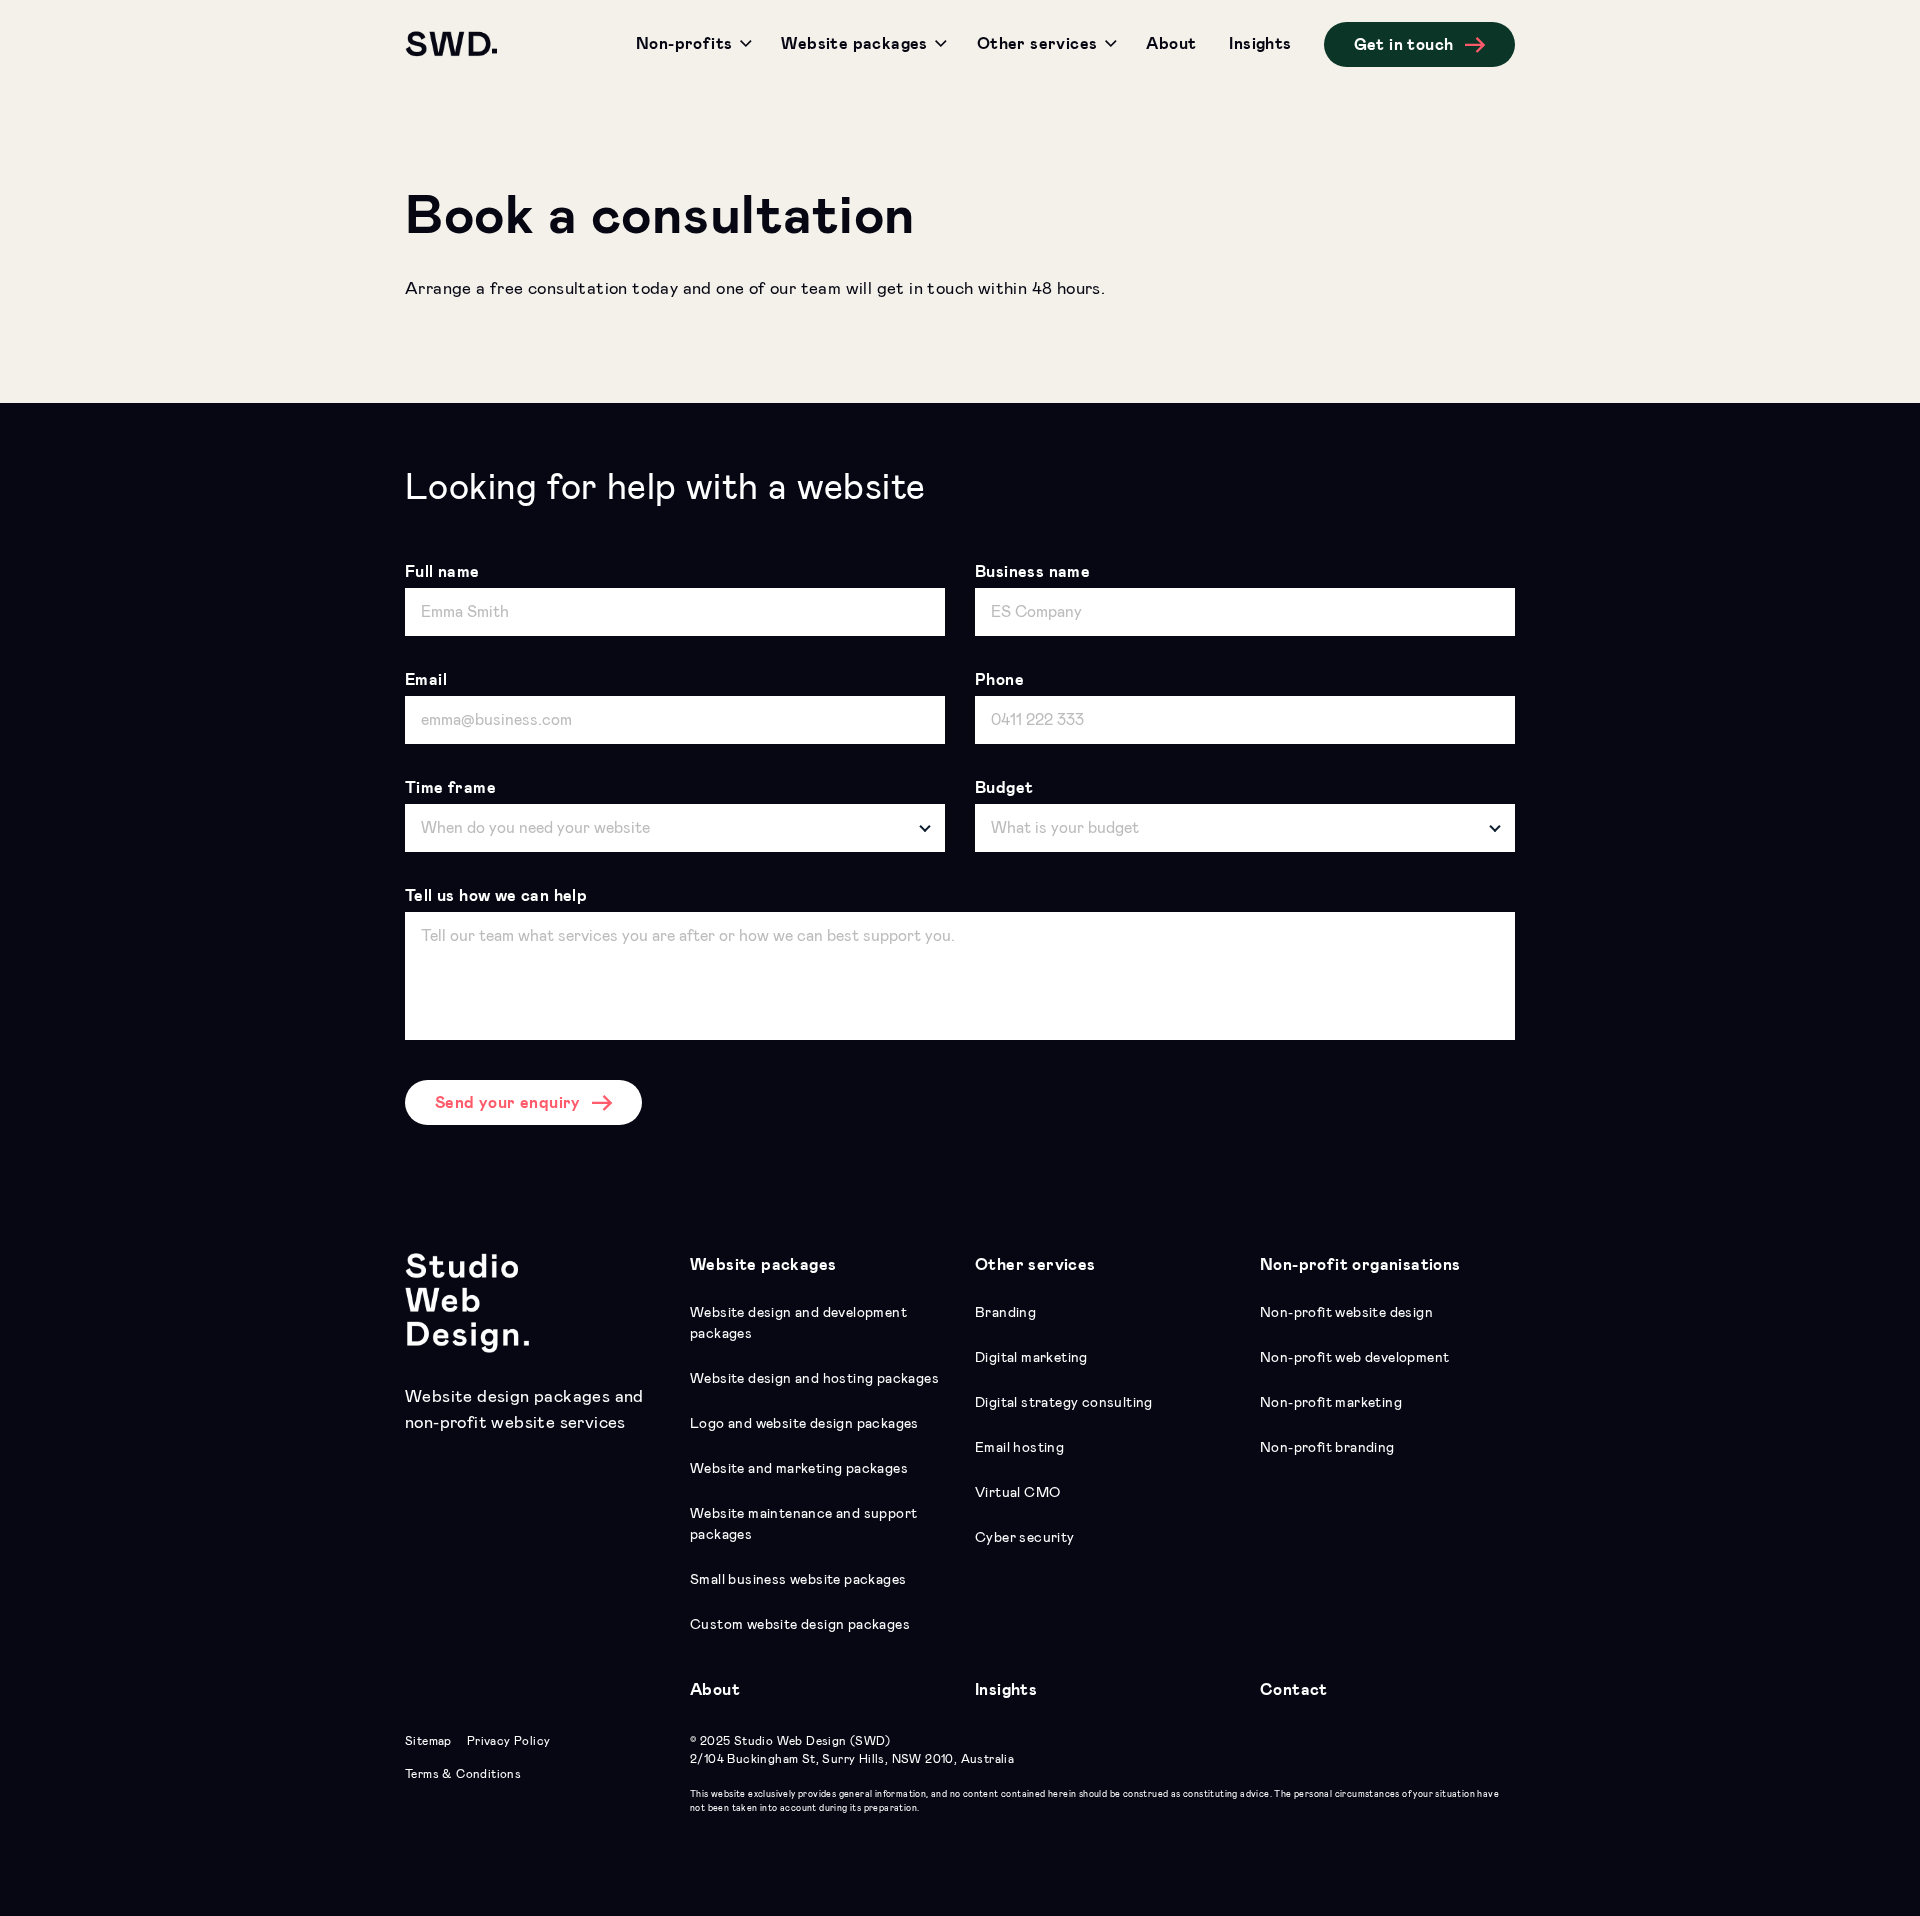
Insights (1006, 1690)
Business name (1032, 572)
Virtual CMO (1017, 1493)
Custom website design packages (800, 1625)
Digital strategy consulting (1064, 1403)
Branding (1005, 1313)
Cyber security (1025, 1538)
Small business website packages (798, 1580)
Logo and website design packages (804, 1424)
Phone (999, 680)
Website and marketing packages (799, 1469)
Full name (442, 572)
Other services (1035, 1265)
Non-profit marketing (1331, 1403)
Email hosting (1019, 1448)
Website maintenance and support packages (803, 1524)
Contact (1294, 1690)
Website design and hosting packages (814, 1379)
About (715, 1690)
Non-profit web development (1354, 1358)
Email (426, 680)
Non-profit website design (1346, 1313)
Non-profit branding (1327, 1448)
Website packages (763, 1265)
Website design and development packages (798, 1323)
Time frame (450, 788)
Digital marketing (1031, 1358)
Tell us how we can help (496, 896)
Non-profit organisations (1360, 1265)
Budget (1004, 788)
